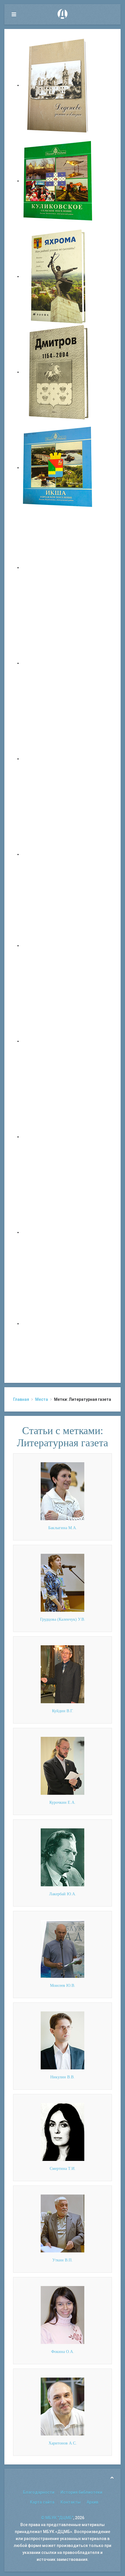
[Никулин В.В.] (63, 2040)
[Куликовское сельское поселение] (58, 181)
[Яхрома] (58, 276)
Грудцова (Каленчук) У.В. (63, 1619)
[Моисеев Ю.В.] (63, 1949)
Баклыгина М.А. (63, 1528)
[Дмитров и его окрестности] (58, 854)
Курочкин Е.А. (63, 1802)
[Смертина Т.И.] (63, 2132)
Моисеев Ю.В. (63, 1986)
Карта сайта (42, 2502)
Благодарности (39, 2492)
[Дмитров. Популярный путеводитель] (58, 567)
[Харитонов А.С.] (63, 2406)
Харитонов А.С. (63, 2443)
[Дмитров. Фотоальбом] (58, 1232)
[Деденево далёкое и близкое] (58, 85)
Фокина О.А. (63, 2352)
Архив (92, 2502)
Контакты (70, 2502)
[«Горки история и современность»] (58, 1323)
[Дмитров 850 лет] (58, 1137)
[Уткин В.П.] (63, 2223)
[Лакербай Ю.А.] (63, 1857)
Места (42, 1399)
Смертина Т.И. (63, 2169)
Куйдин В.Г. (63, 1711)
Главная (21, 1399)
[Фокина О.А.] (63, 2315)
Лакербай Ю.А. (63, 1894)
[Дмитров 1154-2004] (58, 372)
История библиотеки (81, 2492)
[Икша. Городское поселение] (58, 468)
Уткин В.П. (63, 2260)
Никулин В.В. (63, 2077)
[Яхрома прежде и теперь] (58, 1041)
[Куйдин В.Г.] (63, 1674)
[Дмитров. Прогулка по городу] (58, 663)
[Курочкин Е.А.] (63, 1766)
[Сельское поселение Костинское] (58, 759)
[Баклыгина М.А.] (63, 1491)
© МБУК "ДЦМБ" (57, 2518)
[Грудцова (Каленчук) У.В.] (63, 1582)
